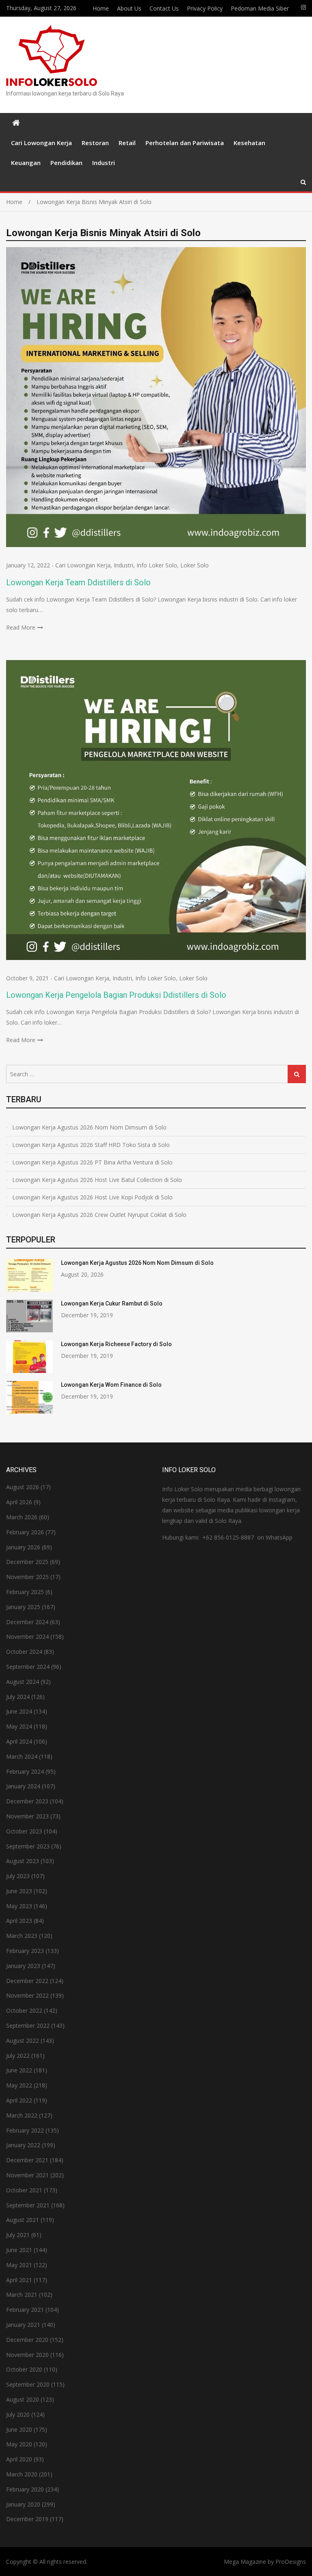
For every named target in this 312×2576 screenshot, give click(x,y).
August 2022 (23, 2041)
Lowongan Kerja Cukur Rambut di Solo (112, 1303)
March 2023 (22, 1936)
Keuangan (26, 163)
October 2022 (24, 2010)
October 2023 (24, 1831)
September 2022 (28, 2025)
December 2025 (27, 1562)
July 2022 (18, 2056)
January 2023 (23, 1966)
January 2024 (23, 1786)
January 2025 (23, 1607)
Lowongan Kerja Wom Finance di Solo (111, 1385)
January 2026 (23, 1547)
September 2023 (28, 1846)
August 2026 (23, 1487)
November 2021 (27, 2175)
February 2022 (25, 2130)
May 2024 (19, 1726)
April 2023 (19, 1921)
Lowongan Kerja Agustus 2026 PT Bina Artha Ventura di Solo (92, 1162)
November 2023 (27, 1816)
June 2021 (19, 2250)
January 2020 (23, 2504)
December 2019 (27, 2519)
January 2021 (23, 2325)
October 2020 (24, 2369)
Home (101, 8)
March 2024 (22, 1756)
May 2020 (19, 2444)
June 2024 (19, 1711)
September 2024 (28, 1667)
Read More (21, 627)
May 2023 (19, 1906)
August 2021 (23, 2220)
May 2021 (19, 2265)
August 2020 (23, 2399)
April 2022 (19, 2100)
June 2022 (19, 2070)
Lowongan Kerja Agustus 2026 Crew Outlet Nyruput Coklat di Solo (99, 1215)
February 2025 (25, 1592)
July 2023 (18, 1876)
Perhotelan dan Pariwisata (185, 143)
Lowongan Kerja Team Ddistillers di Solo (78, 582)
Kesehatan (249, 143)
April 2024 (19, 1741)
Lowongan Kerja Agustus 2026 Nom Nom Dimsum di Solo (89, 1127)
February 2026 (25, 1532)
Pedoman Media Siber (260, 8)
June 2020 (19, 2429)
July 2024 (18, 1697)
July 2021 (18, 2235)
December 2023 (27, 1801)
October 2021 (24, 2190)
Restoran (95, 143)
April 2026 (19, 1502)
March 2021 (22, 2295)
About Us (129, 8)
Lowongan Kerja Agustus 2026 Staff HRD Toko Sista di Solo (91, 1145)
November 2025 (27, 1577)
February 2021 (25, 2310)
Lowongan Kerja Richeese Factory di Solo (116, 1344)
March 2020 (22, 2474)
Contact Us (164, 8)
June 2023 (19, 1891)
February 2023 (25, 1951)
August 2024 (23, 1682)
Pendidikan (66, 163)
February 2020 (25, 2489)
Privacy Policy (205, 8)
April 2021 (19, 2280)
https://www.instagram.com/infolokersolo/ (303, 7)
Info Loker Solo (157, 565)
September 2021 (28, 2205)
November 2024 (27, 1637)
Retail (127, 143)
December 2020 (27, 2340)
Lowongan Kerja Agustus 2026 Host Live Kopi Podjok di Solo (92, 1197)
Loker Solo (195, 565)
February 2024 (25, 1771)
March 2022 (22, 2115)
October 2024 (24, 1652)
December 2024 (27, 1622)
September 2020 (28, 2384)
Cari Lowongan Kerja (41, 143)
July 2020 (18, 2414)
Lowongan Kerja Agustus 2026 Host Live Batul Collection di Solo (97, 1180)
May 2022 (19, 2085)
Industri (104, 163)
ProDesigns (291, 2562)
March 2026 (22, 1517)
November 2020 (27, 2355)
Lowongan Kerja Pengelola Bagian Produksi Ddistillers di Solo (116, 995)
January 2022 (23, 2145)
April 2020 (19, 2459)
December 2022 (27, 1981)
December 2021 (27, 2160)
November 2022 (27, 1995)
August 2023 (23, 1861)
